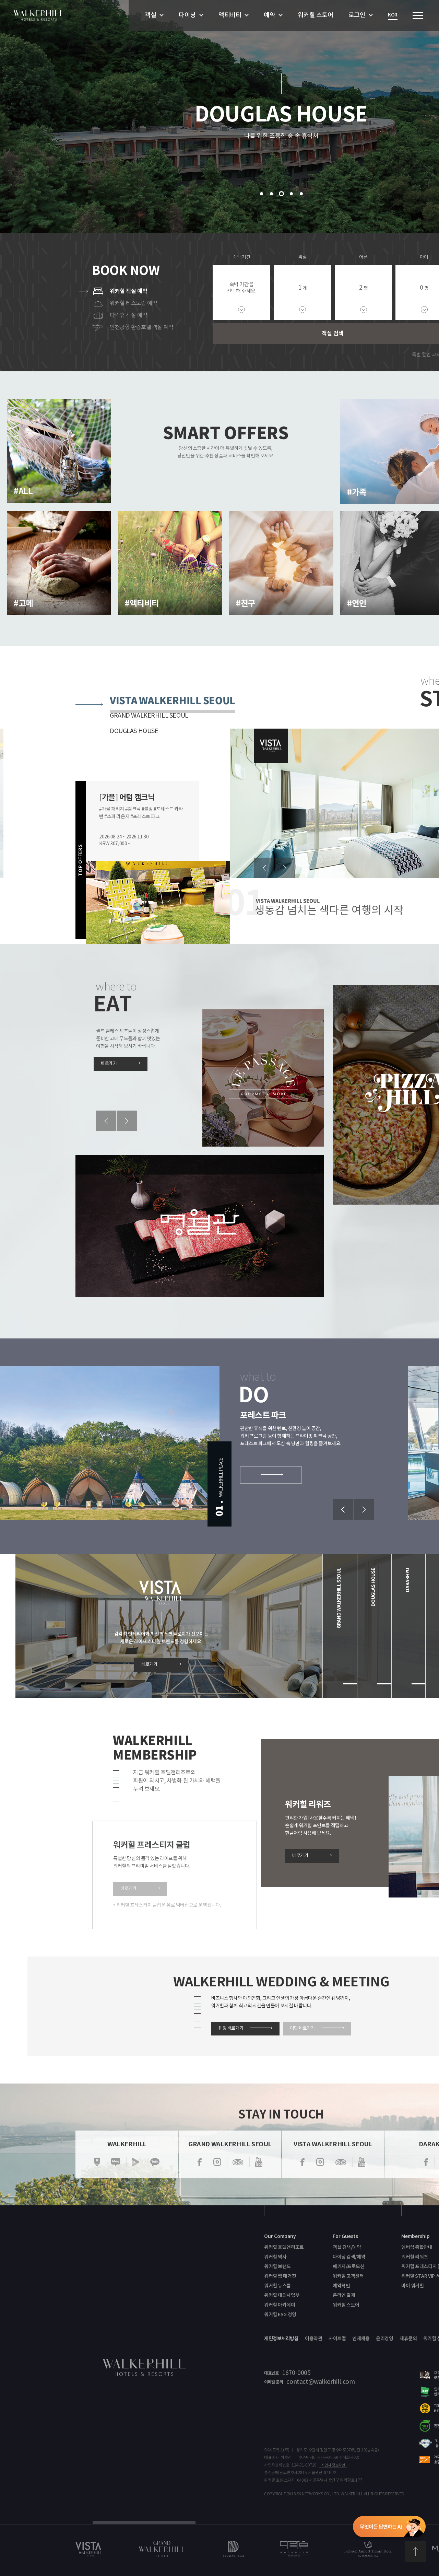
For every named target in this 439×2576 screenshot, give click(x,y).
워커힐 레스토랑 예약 (133, 303)
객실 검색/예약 (347, 2247)
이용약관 (313, 2339)
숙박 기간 (242, 257)
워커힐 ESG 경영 (280, 2315)
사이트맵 (337, 2339)
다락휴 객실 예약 (128, 315)
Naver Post (97, 2162)
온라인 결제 (344, 2295)
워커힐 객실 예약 (128, 291)
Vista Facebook (302, 2162)
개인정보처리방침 (281, 2339)
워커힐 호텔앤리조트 (284, 2247)
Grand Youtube (259, 2162)
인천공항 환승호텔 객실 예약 (142, 327)
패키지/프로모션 (349, 2267)
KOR (393, 15)
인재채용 (361, 2339)
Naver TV (135, 2162)
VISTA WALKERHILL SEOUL (173, 701)
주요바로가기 (418, 16)
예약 (269, 15)
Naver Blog (116, 2162)
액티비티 (230, 15)
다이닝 (187, 15)
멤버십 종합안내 (417, 2247)
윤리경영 (384, 2339)
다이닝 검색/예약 (349, 2257)
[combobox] (302, 292)
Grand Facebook (200, 2162)
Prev (264, 868)
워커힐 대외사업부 (282, 2295)
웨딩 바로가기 (231, 2028)
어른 (363, 257)
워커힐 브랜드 (277, 2267)
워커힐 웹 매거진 (280, 2276)
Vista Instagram (320, 2162)
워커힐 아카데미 (280, 2305)
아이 (424, 257)
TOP (415, 2552)
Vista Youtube (361, 2162)
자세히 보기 (47, 503)
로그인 (357, 15)
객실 (150, 15)
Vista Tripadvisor (341, 2162)
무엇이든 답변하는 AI (389, 2528)
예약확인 (341, 2286)
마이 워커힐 (412, 2286)
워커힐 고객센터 (348, 2276)
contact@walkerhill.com (321, 2382)
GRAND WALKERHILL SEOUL (149, 716)
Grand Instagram (217, 2162)
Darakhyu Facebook (426, 2162)
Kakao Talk (155, 2162)
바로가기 (109, 1064)
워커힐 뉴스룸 (277, 2286)
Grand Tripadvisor (238, 2162)
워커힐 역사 (275, 2257)
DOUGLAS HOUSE (134, 731)
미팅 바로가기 (302, 2028)
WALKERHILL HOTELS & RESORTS (39, 15)
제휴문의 (408, 2339)
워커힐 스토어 (315, 15)
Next (285, 868)
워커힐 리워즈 (415, 2257)
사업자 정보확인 (333, 2465)
